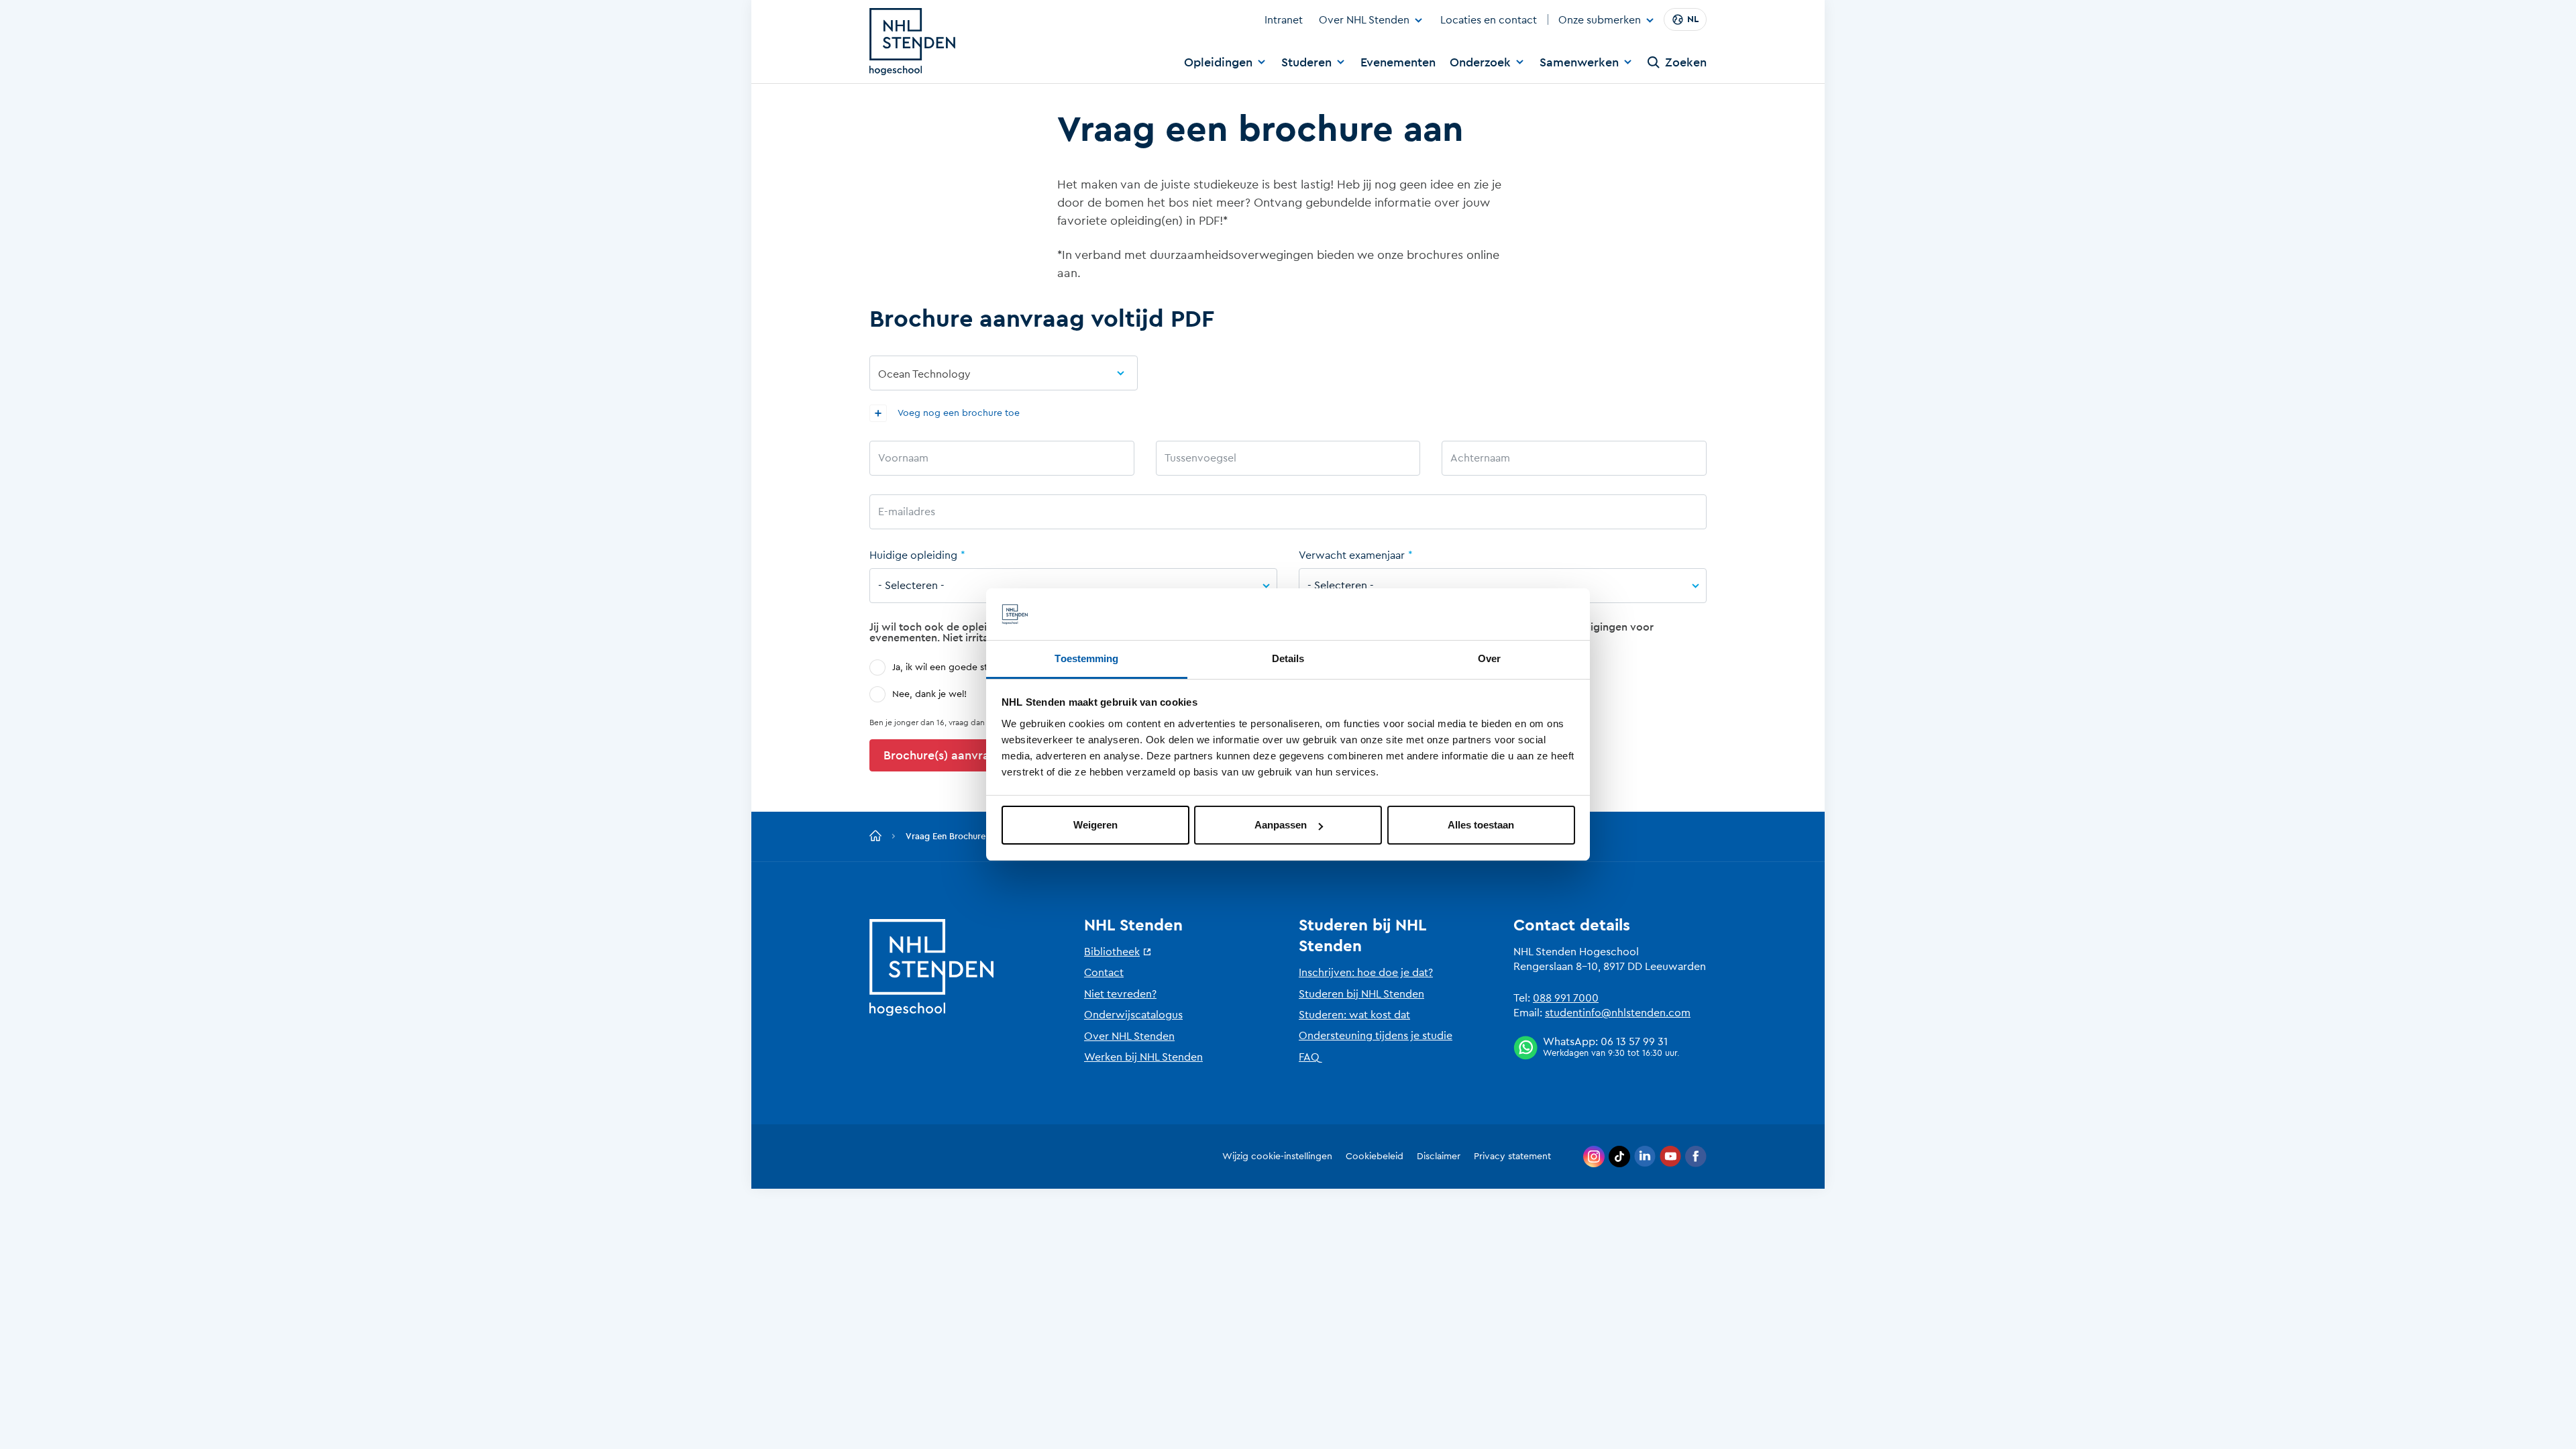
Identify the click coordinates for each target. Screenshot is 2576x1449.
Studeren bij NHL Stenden (1361, 994)
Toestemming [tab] (1086, 658)
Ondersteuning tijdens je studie (1376, 1036)
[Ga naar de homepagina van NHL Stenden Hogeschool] (912, 42)
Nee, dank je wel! (929, 694)
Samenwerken (1579, 62)
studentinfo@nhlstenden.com (1618, 1013)
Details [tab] (1288, 658)
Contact (1104, 973)
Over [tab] (1489, 658)
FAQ (1309, 1057)
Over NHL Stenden (1364, 20)
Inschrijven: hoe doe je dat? (1366, 973)
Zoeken (1686, 62)
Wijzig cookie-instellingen (1277, 1157)
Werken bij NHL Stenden (1143, 1057)
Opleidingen (1218, 62)
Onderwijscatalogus (1133, 1015)
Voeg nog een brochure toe (958, 413)
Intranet (1284, 20)
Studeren (1306, 62)
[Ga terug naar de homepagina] (875, 837)
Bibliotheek (1112, 952)
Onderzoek (1480, 62)
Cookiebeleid (1375, 1157)
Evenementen (1398, 62)
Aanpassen (1281, 825)
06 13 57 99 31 (1634, 1042)
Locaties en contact (1489, 20)
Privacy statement (1512, 1157)
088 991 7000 (1566, 998)
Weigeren (1095, 825)
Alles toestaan (1481, 825)
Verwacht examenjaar (1352, 555)
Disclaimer (1439, 1157)
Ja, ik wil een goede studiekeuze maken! (979, 667)
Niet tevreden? (1120, 994)
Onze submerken (1600, 21)
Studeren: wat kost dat (1354, 1015)
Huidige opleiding (913, 555)
